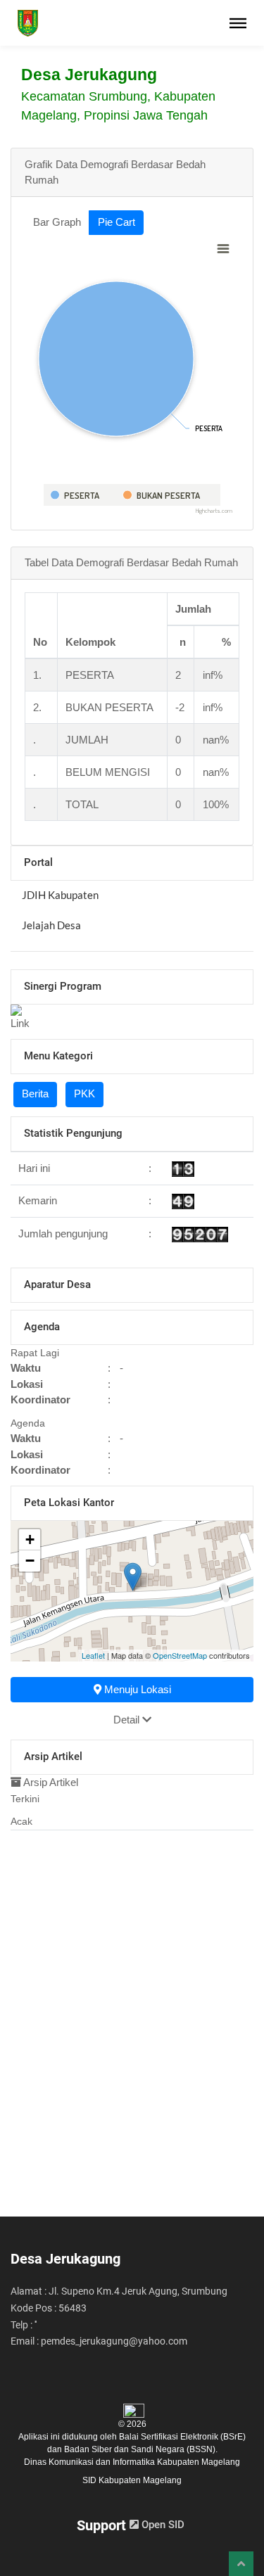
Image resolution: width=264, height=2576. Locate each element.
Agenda (28, 1423)
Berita (35, 1093)
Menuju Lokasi (136, 1689)
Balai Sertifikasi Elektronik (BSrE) (182, 2437)
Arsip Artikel (50, 1782)
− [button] (30, 1561)
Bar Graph (57, 222)
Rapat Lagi (35, 1353)
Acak (21, 1821)
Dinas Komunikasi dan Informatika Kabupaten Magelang (132, 2462)
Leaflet (93, 1655)
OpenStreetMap (180, 1655)
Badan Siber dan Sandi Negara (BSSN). (141, 2449)
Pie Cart (117, 222)
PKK (84, 1093)
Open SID (162, 2525)
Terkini (25, 1799)
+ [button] (30, 1539)
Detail (128, 1720)
